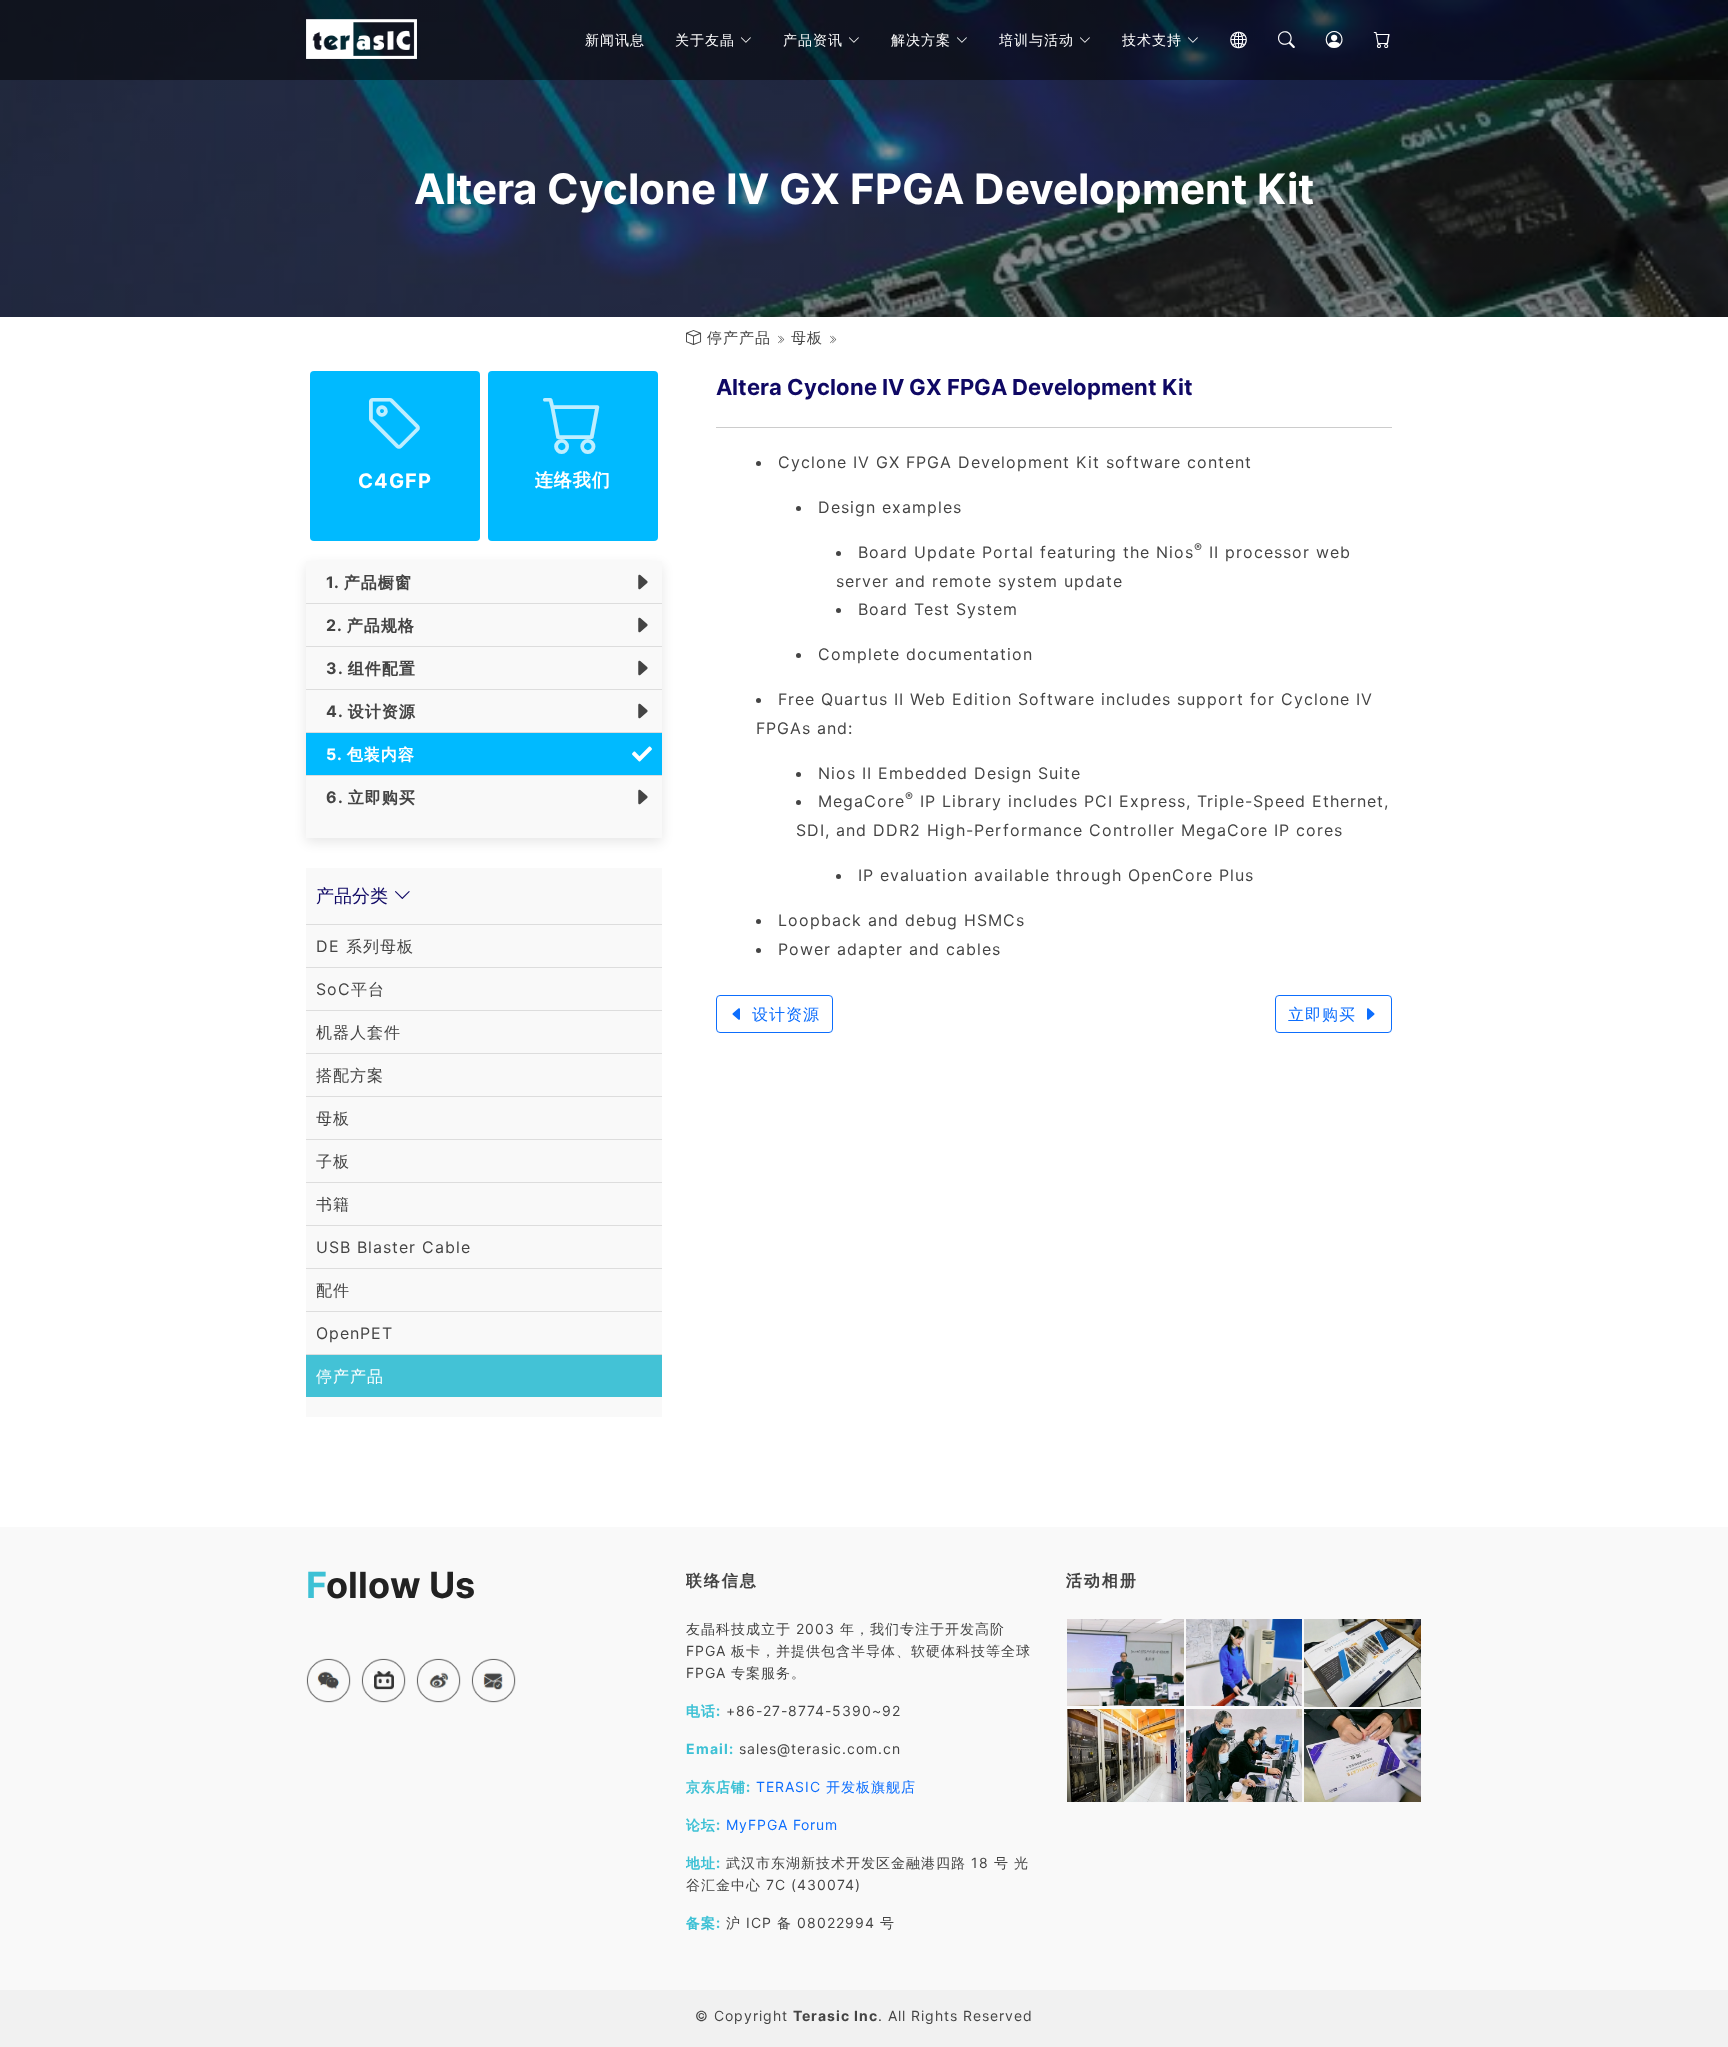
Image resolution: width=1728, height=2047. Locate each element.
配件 (333, 1290)
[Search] (1272, 40)
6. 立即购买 (366, 797)
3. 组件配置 (366, 668)
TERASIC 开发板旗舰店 (836, 1786)
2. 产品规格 (365, 625)
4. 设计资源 (366, 711)
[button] (328, 1680)
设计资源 (783, 1014)
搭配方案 (350, 1075)
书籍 (333, 1204)
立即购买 (1325, 1014)
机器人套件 (358, 1032)
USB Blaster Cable (393, 1247)
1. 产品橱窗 (364, 582)
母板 (807, 337)
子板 (333, 1161)
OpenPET (354, 1333)
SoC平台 (350, 989)
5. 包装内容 (365, 754)
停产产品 (739, 337)
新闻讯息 (615, 39)
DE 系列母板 (365, 946)
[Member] (1320, 40)
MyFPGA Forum (782, 1824)
